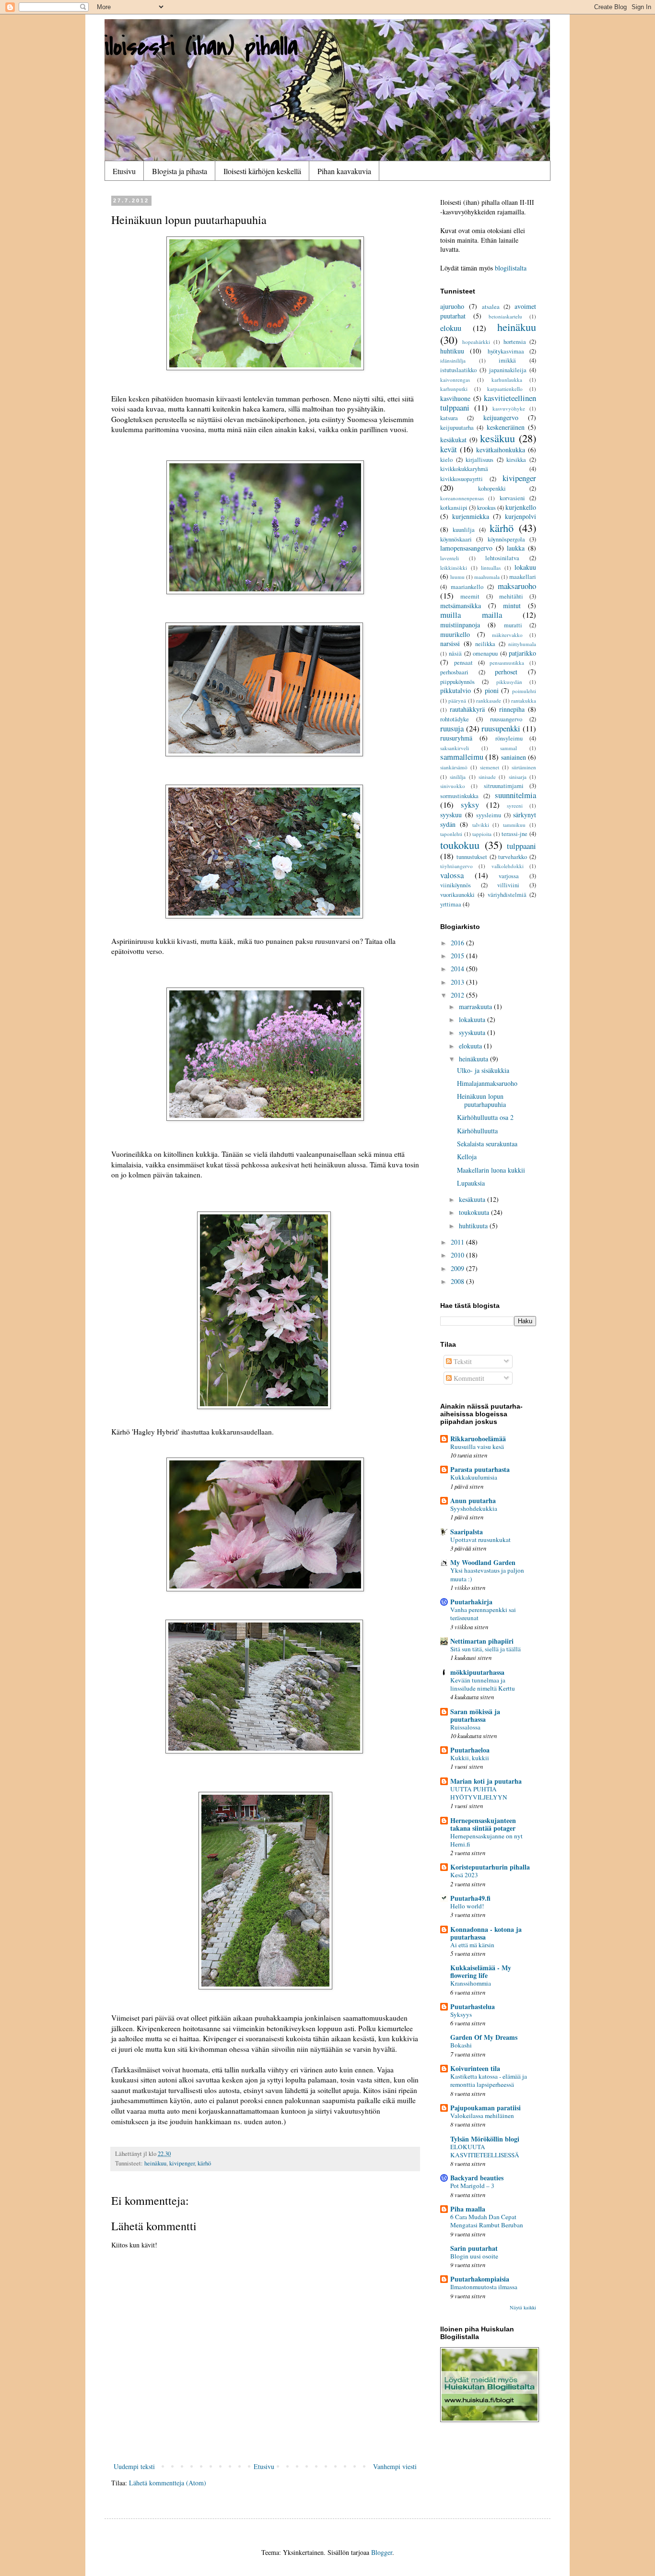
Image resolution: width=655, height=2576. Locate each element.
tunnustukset (472, 857)
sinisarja (518, 777)
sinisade (487, 777)
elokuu (451, 328)
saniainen (514, 757)
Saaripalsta (467, 1532)
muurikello (455, 634)
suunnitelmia (515, 795)
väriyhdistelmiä (507, 895)
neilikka (485, 644)
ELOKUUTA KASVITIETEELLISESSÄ (485, 2151)
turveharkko (513, 857)
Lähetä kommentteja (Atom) (168, 2483)
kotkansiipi (454, 508)
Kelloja (467, 1157)
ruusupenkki (501, 728)
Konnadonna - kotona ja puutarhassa (486, 1933)
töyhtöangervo (456, 866)
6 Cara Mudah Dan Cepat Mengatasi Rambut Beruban (487, 2221)
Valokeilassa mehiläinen (482, 2116)
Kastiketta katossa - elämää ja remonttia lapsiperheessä (489, 2080)
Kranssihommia (471, 1983)
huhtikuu (452, 351)
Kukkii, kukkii (470, 1758)
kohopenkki (492, 488)
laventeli (450, 558)
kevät (449, 449)
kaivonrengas (455, 380)
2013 (458, 982)
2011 (458, 1242)
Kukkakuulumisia (474, 1477)
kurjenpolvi (520, 516)
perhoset (506, 672)
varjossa (509, 876)
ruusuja (452, 728)
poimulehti (524, 691)
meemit (470, 596)
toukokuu (460, 845)
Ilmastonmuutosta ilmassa (484, 2287)
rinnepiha (512, 709)
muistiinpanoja (460, 625)
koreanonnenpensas (462, 498)
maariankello (467, 587)
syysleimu (489, 815)
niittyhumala (522, 644)
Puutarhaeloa (470, 1750)
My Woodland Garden (483, 1562)
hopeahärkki (476, 342)
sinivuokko (453, 786)
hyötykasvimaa (506, 351)
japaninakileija (508, 370)
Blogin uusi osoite (474, 2256)
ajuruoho (452, 306)
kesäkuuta (473, 1199)
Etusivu (124, 171)
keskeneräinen (506, 427)
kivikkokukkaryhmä (464, 469)
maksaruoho (517, 586)
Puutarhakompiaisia (480, 2279)
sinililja (458, 777)
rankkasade (489, 700)
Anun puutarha (473, 1500)
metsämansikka (461, 606)
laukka (516, 548)
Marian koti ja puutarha (486, 1781)
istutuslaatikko (458, 370)
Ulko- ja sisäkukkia (483, 1070)
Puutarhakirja (471, 1602)
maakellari (523, 577)
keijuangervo (501, 418)
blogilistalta (511, 268)
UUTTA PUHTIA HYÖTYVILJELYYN (479, 1793)
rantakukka (524, 700)
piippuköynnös (457, 682)
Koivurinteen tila (475, 2068)
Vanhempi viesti (395, 2466)
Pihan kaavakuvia (344, 171)
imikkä (507, 360)
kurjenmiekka (471, 516)
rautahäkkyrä (467, 709)
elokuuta (471, 1046)
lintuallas (491, 568)
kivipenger (182, 2163)
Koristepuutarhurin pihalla (490, 1867)
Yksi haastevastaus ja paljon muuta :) (487, 1574)
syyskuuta (473, 1032)
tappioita (482, 834)
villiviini (508, 885)
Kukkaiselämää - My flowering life (481, 1971)
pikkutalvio (456, 690)
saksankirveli (455, 748)
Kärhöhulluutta (477, 1131)
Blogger (382, 2552)
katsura (449, 418)
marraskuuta (476, 1006)
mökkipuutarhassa (477, 1672)
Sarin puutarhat (474, 2248)
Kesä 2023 (464, 1875)
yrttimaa (451, 904)
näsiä (455, 653)
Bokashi (461, 2045)
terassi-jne (515, 834)
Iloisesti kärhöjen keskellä (262, 171)
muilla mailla (471, 615)
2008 (458, 1281)
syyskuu (451, 815)
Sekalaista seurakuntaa (487, 1144)
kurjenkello (521, 507)
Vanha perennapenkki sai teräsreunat (483, 1614)
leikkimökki (454, 568)
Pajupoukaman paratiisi (485, 2108)
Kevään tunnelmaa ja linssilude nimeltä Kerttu (483, 1684)
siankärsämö (454, 767)
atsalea (491, 307)
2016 (458, 943)
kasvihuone (455, 398)
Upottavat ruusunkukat (480, 1540)
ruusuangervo (506, 719)
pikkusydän (509, 682)
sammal (509, 748)
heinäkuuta (474, 1059)
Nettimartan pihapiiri (482, 1641)
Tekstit (462, 1361)
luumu (457, 577)
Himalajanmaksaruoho (487, 1083)
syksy (470, 805)
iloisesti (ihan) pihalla (201, 47)
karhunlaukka (507, 380)
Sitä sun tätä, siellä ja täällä (485, 1649)
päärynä (457, 700)
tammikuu (514, 825)
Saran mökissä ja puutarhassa (475, 1715)
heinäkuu (155, 2163)
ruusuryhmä (456, 738)
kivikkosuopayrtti (462, 479)
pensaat (463, 663)
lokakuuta (473, 1019)
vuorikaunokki (457, 895)
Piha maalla (468, 2209)
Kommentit (468, 1378)
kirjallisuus (480, 460)
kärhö (204, 2163)
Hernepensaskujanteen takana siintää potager (483, 1824)
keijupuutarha (457, 428)
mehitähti (511, 596)
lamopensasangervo (466, 548)
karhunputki (454, 389)
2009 (458, 1268)
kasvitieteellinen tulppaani (488, 403)
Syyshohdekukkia (474, 1508)
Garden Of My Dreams (484, 2037)
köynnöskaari (456, 539)
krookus (486, 508)
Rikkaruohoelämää (478, 1439)
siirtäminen (524, 767)
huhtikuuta (474, 1226)
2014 (458, 969)
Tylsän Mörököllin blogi (485, 2139)
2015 (458, 956)
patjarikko (522, 653)
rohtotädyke (455, 719)
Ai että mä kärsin (472, 1945)
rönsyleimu (509, 738)
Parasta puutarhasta (480, 1469)
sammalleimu (462, 757)
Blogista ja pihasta (180, 171)
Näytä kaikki (523, 2307)
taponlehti (451, 834)
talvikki (481, 825)
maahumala (487, 577)
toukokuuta (475, 1212)
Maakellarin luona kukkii (491, 1170)
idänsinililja (453, 360)
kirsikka (516, 460)
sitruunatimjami (504, 786)
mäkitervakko (507, 635)
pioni (492, 690)
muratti (513, 625)
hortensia (515, 342)
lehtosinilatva (502, 558)
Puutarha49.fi (470, 1898)
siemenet (490, 767)
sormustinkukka (459, 796)
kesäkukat (453, 440)
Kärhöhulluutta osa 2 (485, 1117)
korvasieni (512, 498)
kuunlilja (464, 530)
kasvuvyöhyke (509, 408)
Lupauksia (471, 1183)
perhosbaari (454, 672)
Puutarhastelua (473, 2006)
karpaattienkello (505, 389)
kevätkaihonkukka (501, 450)
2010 (458, 1255)
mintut (512, 606)
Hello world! (467, 1906)
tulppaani (521, 846)
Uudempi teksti (134, 2466)
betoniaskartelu (505, 316)
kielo (446, 460)
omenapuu (485, 653)
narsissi (450, 643)
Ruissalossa (465, 1727)
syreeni (515, 806)
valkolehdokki (508, 866)
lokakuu (525, 567)
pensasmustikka (507, 663)
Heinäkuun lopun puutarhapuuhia (481, 1100)
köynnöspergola (506, 539)
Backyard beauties (477, 2178)
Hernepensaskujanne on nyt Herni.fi (486, 1840)
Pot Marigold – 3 (472, 2186)
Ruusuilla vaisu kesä (477, 1447)
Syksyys (461, 2014)
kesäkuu (497, 438)
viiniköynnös (456, 885)
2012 (458, 995)
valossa (452, 875)
